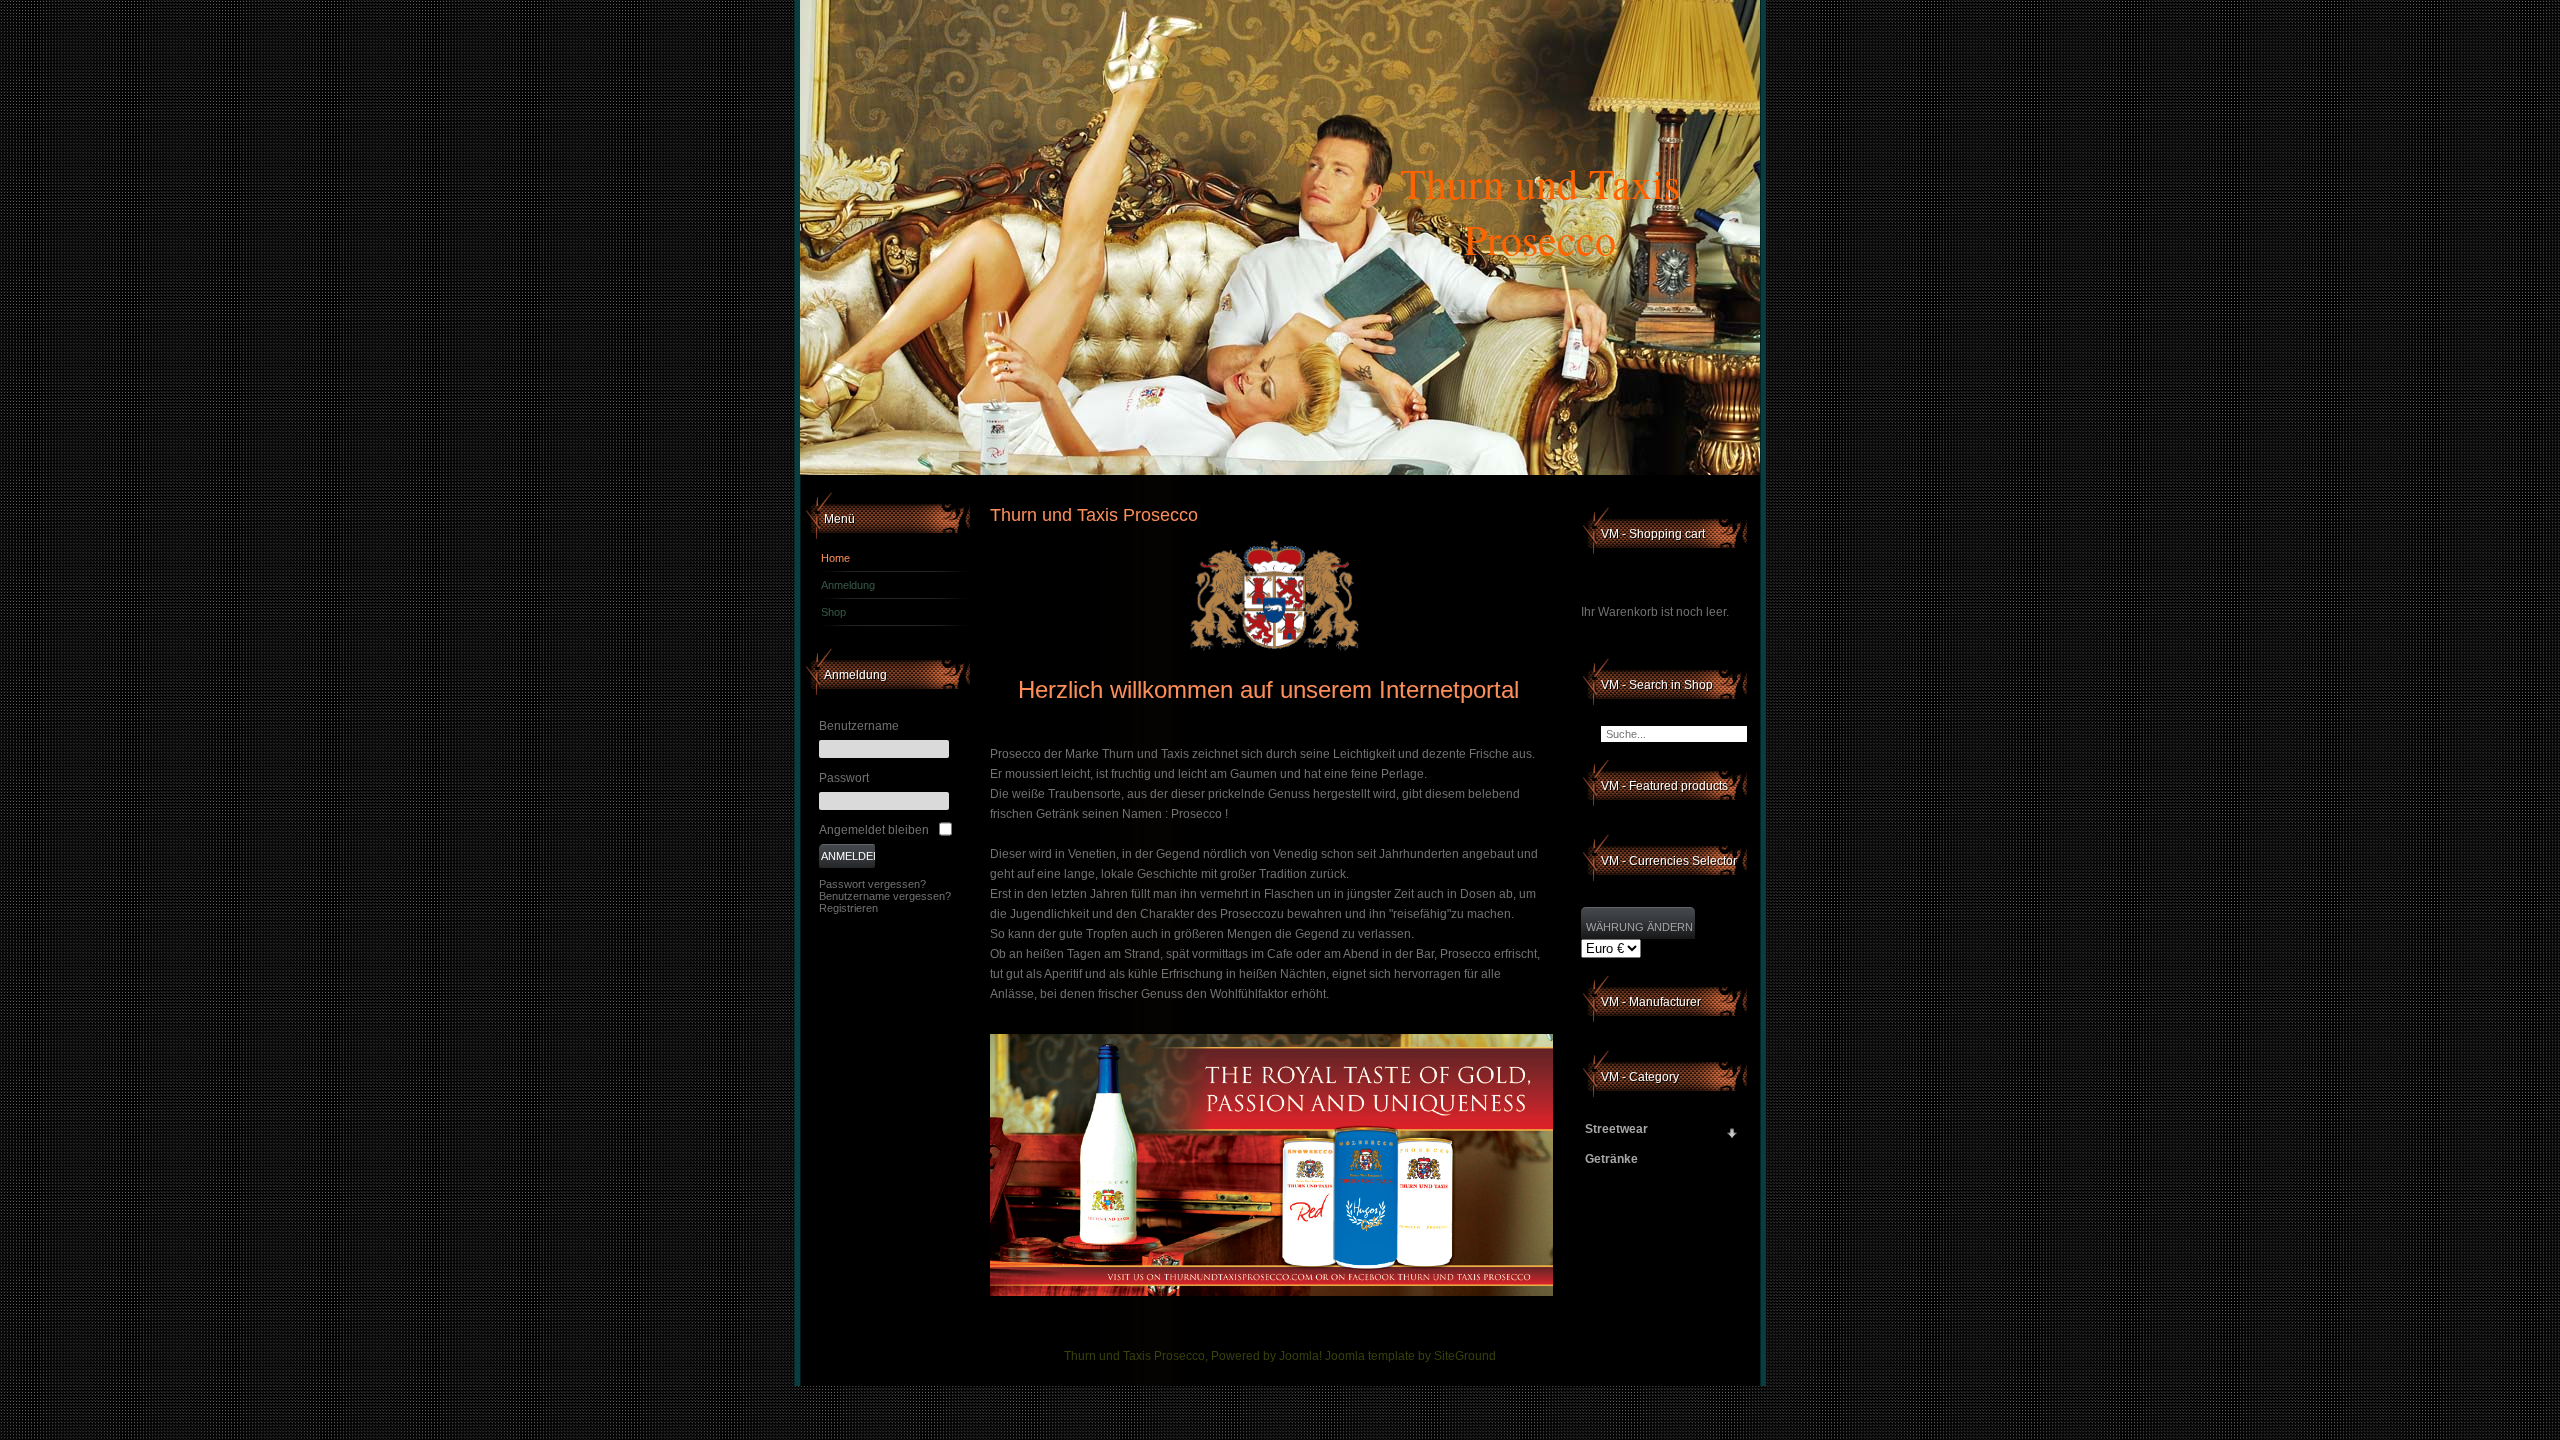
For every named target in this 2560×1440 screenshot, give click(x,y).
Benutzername (859, 726)
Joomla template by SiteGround (1410, 1356)
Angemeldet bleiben (874, 830)
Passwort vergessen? (872, 884)
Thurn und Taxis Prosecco (1540, 211)
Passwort (844, 778)
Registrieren (848, 908)
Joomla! (1300, 1356)
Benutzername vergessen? (885, 896)
